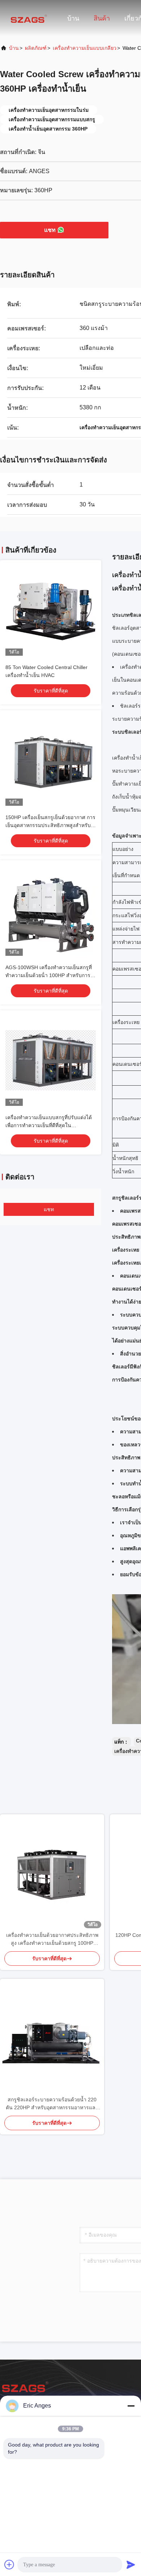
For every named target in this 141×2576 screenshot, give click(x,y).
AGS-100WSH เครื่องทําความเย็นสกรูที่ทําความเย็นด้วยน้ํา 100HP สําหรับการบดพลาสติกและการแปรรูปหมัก (49, 975)
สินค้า (102, 18)
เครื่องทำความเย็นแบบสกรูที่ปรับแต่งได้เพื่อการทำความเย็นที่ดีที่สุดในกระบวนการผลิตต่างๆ (49, 1125)
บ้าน (73, 18)
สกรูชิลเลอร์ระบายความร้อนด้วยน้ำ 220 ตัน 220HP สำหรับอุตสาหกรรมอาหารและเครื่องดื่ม (52, 2104)
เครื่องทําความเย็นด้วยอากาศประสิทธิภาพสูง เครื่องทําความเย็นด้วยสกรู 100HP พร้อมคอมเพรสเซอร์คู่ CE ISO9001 (52, 1940)
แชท (50, 230)
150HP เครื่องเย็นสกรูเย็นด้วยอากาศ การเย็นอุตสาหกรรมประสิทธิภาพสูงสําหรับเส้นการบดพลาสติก (50, 825)
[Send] (131, 2564)
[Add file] (9, 2564)
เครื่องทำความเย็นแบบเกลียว (85, 48)
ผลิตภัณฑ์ (36, 48)
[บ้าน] (29, 18)
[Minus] (131, 2406)
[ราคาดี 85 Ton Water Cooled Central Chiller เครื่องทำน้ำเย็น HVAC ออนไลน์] (51, 611)
